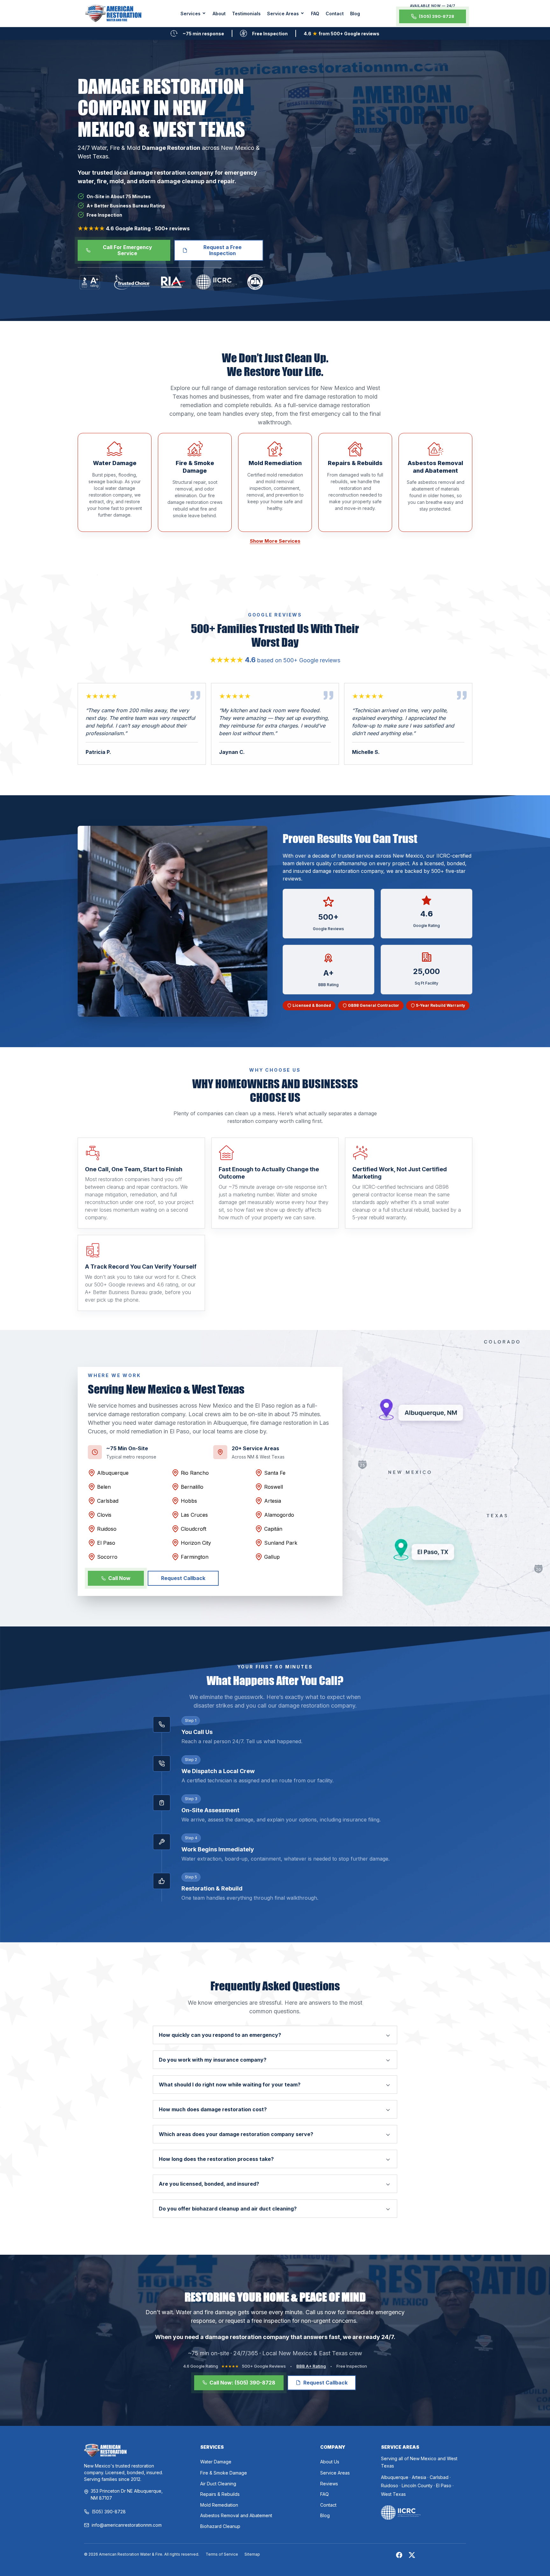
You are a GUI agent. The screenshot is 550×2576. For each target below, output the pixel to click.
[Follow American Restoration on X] (412, 2555)
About (219, 14)
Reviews (329, 2484)
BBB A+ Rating (311, 2366)
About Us (330, 2462)
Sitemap (252, 2554)
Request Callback (183, 1578)
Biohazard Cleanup (220, 2526)
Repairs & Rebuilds (220, 2494)
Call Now (119, 1578)
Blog (355, 14)
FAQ (315, 14)
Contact (335, 14)
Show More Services (275, 541)
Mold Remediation (219, 2505)
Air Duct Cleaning (218, 2484)
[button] (193, 14)
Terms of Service (222, 2554)
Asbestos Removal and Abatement (236, 2515)
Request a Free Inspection (222, 250)
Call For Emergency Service (127, 250)
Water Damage (216, 2462)
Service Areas (335, 2473)
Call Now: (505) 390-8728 (242, 2383)
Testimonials (246, 14)
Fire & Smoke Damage (224, 2473)
